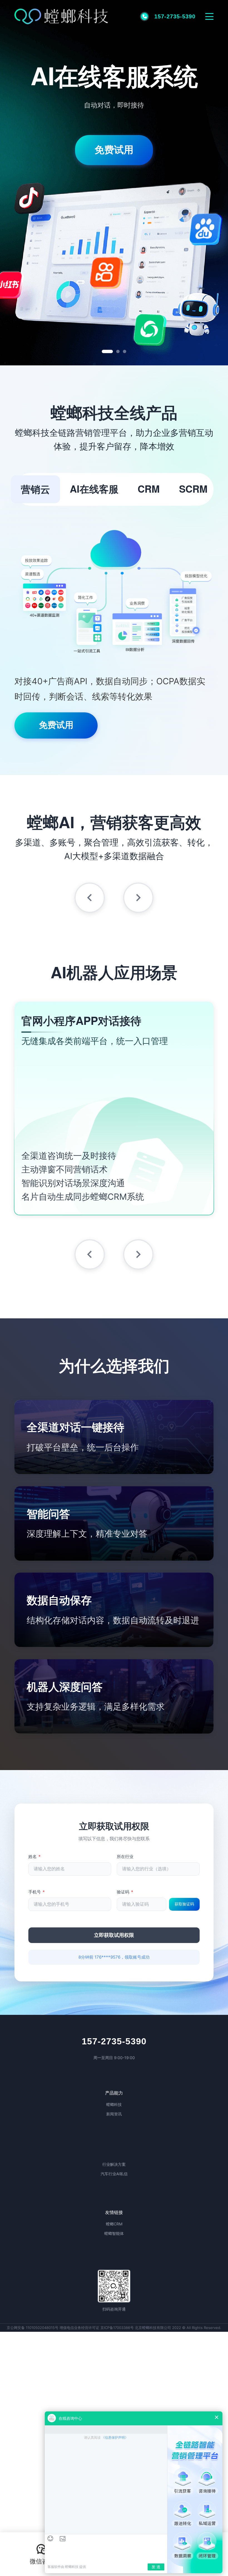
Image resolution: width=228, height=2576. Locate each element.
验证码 (125, 1892)
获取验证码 (184, 1904)
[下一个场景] (138, 1254)
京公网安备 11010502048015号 (33, 2328)
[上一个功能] (90, 898)
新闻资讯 (114, 2114)
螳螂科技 (114, 2104)
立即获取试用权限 (114, 1935)
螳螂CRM (114, 2224)
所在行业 (125, 1857)
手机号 (37, 1892)
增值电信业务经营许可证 (79, 2328)
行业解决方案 (114, 2164)
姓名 (34, 1857)
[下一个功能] (138, 898)
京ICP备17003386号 (117, 2328)
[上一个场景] (90, 1254)
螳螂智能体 (114, 2233)
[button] (42, 2554)
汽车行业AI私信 (114, 2174)
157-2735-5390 (114, 2041)
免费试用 (114, 129)
